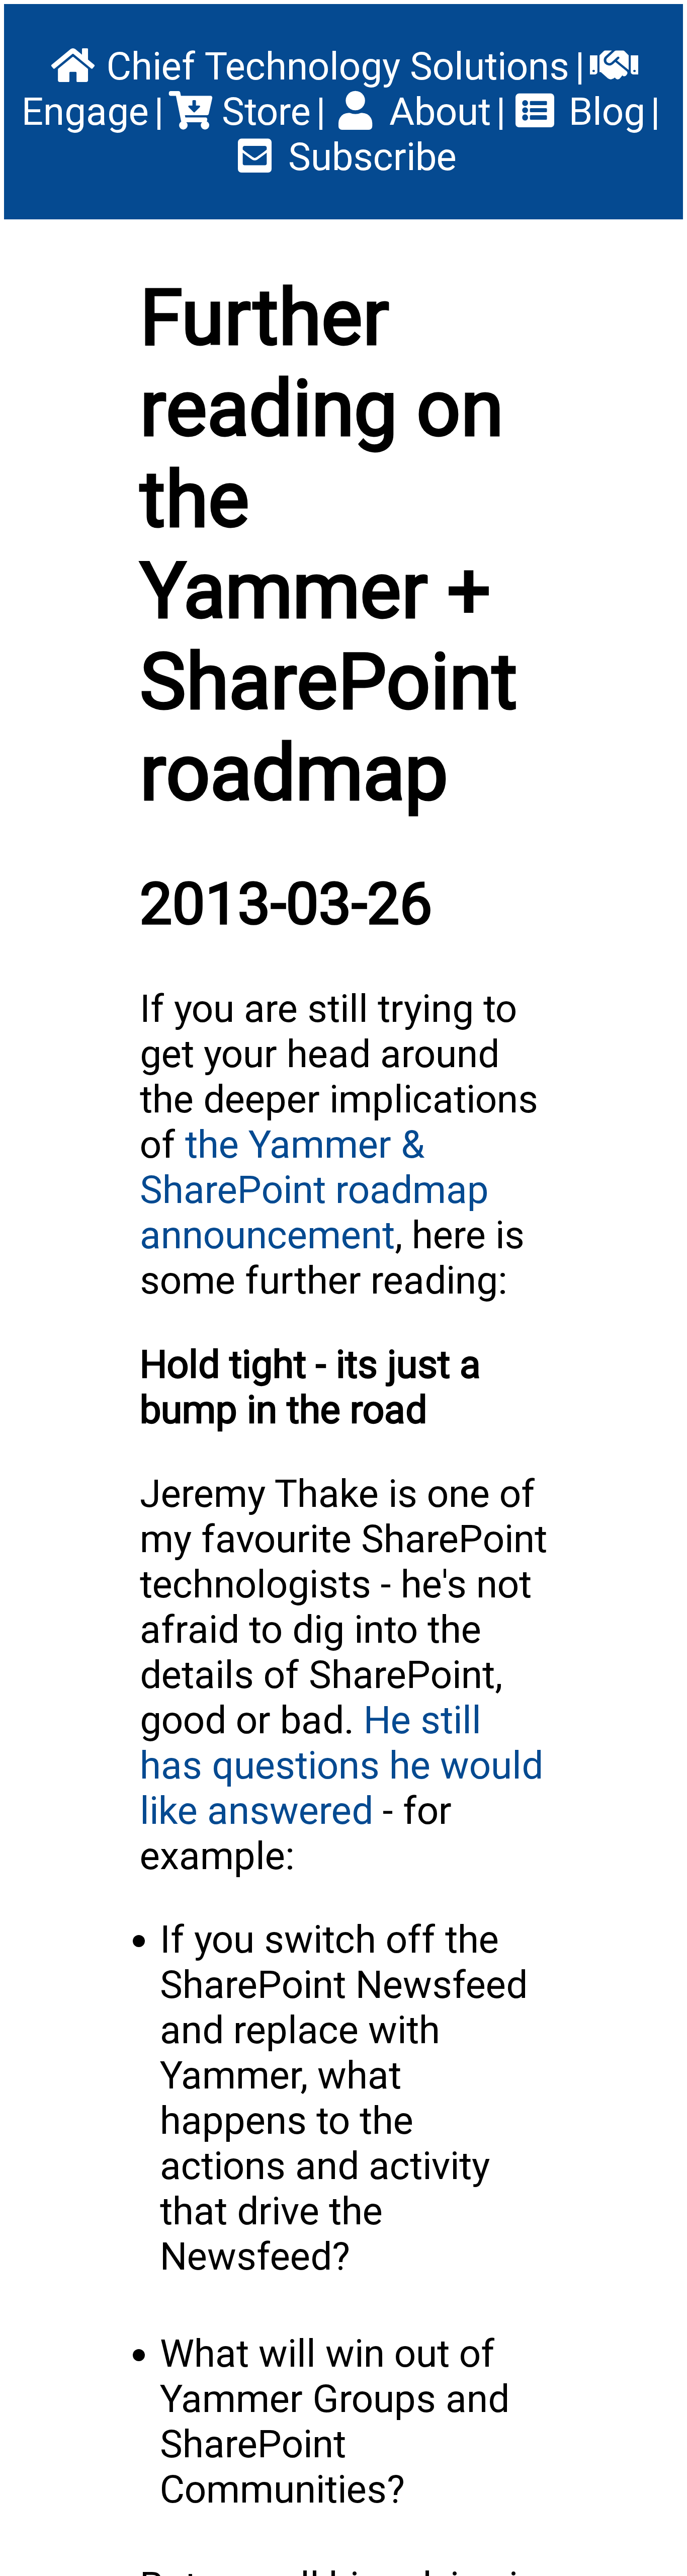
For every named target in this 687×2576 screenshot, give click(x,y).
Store (262, 112)
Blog (602, 112)
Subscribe (368, 157)
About (435, 112)
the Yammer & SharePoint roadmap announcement (314, 1190)
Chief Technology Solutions (333, 66)
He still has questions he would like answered (341, 1765)
